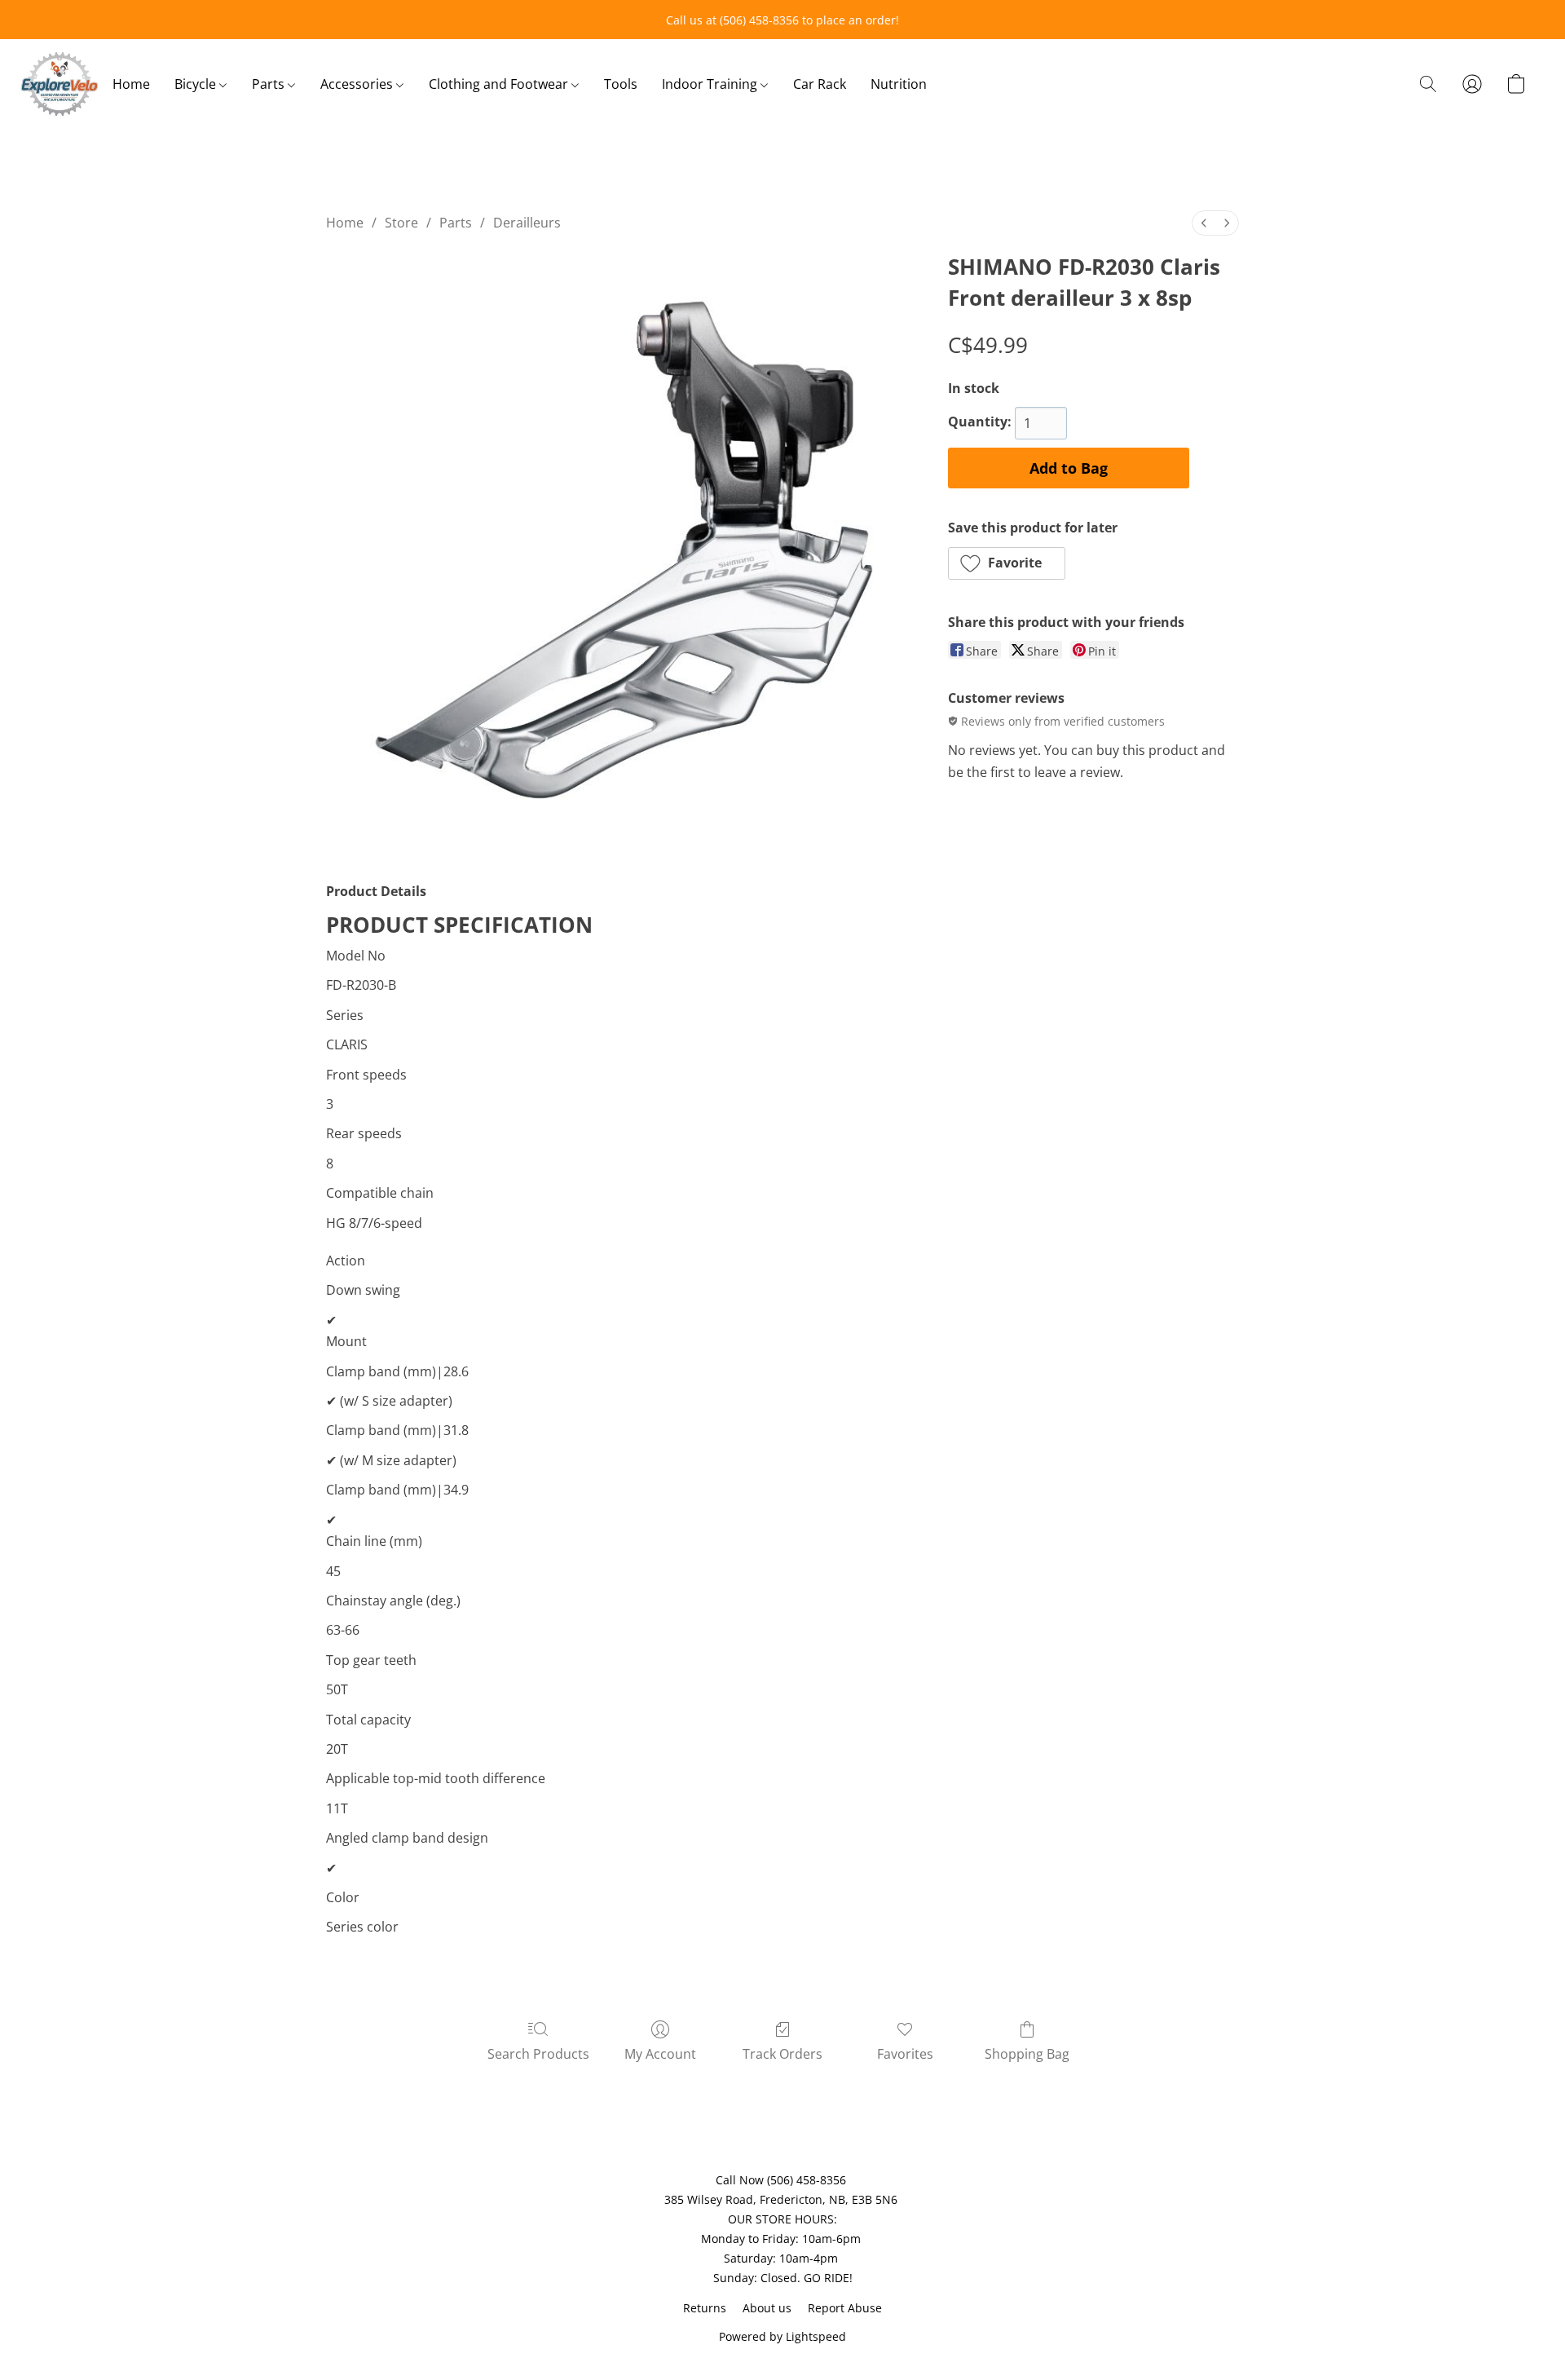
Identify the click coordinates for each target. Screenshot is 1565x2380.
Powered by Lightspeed (782, 2336)
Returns (705, 2308)
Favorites (905, 2054)
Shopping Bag (1027, 2054)
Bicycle (197, 84)
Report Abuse (845, 2308)
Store (401, 223)
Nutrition (899, 84)
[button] (60, 84)
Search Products (538, 2054)
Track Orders (782, 2054)
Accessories (358, 84)
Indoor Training (711, 84)
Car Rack (820, 84)
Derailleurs (527, 223)
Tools (621, 84)
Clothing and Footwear (500, 84)
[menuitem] (1204, 223)
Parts (270, 84)
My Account (660, 2054)
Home (131, 84)
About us (767, 2308)
